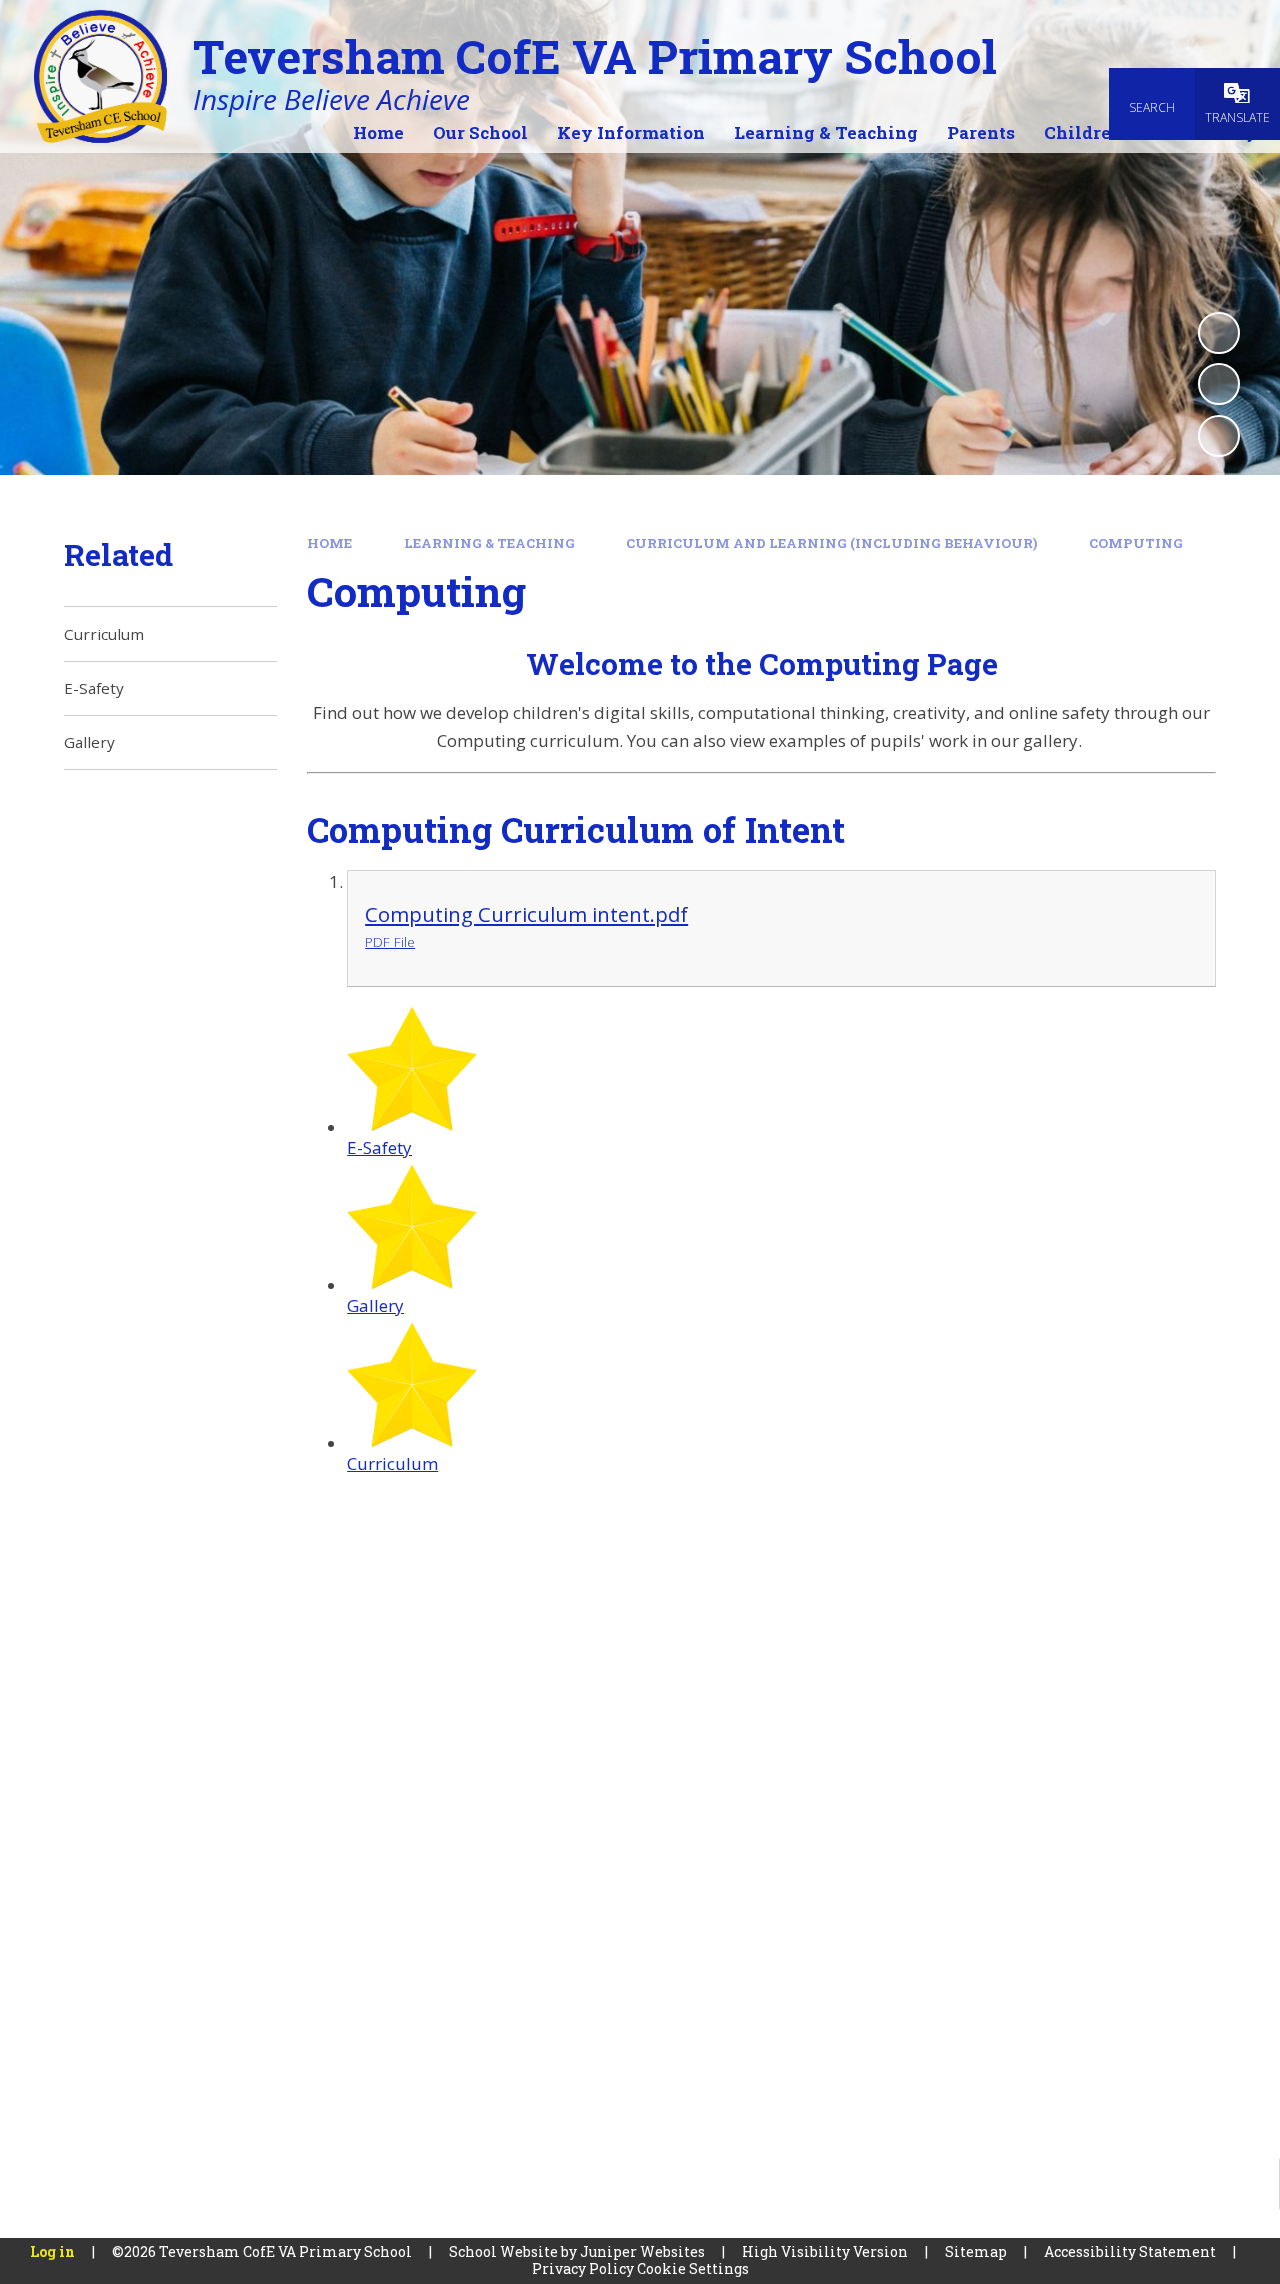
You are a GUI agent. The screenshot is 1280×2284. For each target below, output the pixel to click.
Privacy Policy (583, 2268)
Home (329, 543)
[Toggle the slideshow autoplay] (1219, 333)
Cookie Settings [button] (693, 2268)
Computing (1136, 543)
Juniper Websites (642, 2251)
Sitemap (976, 2251)
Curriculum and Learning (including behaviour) (831, 543)
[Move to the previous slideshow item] (1219, 384)
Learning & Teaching (489, 543)
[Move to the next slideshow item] (1219, 436)
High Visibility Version (825, 2251)
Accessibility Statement (1130, 2251)
